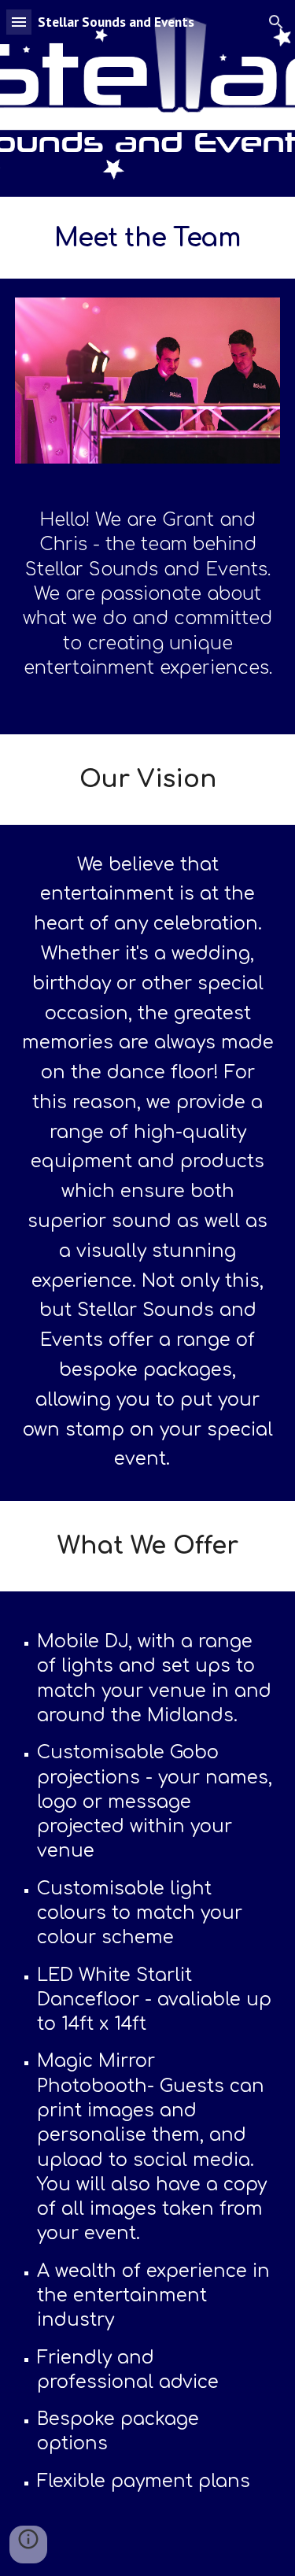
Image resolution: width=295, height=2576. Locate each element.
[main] (148, 238)
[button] (19, 22)
